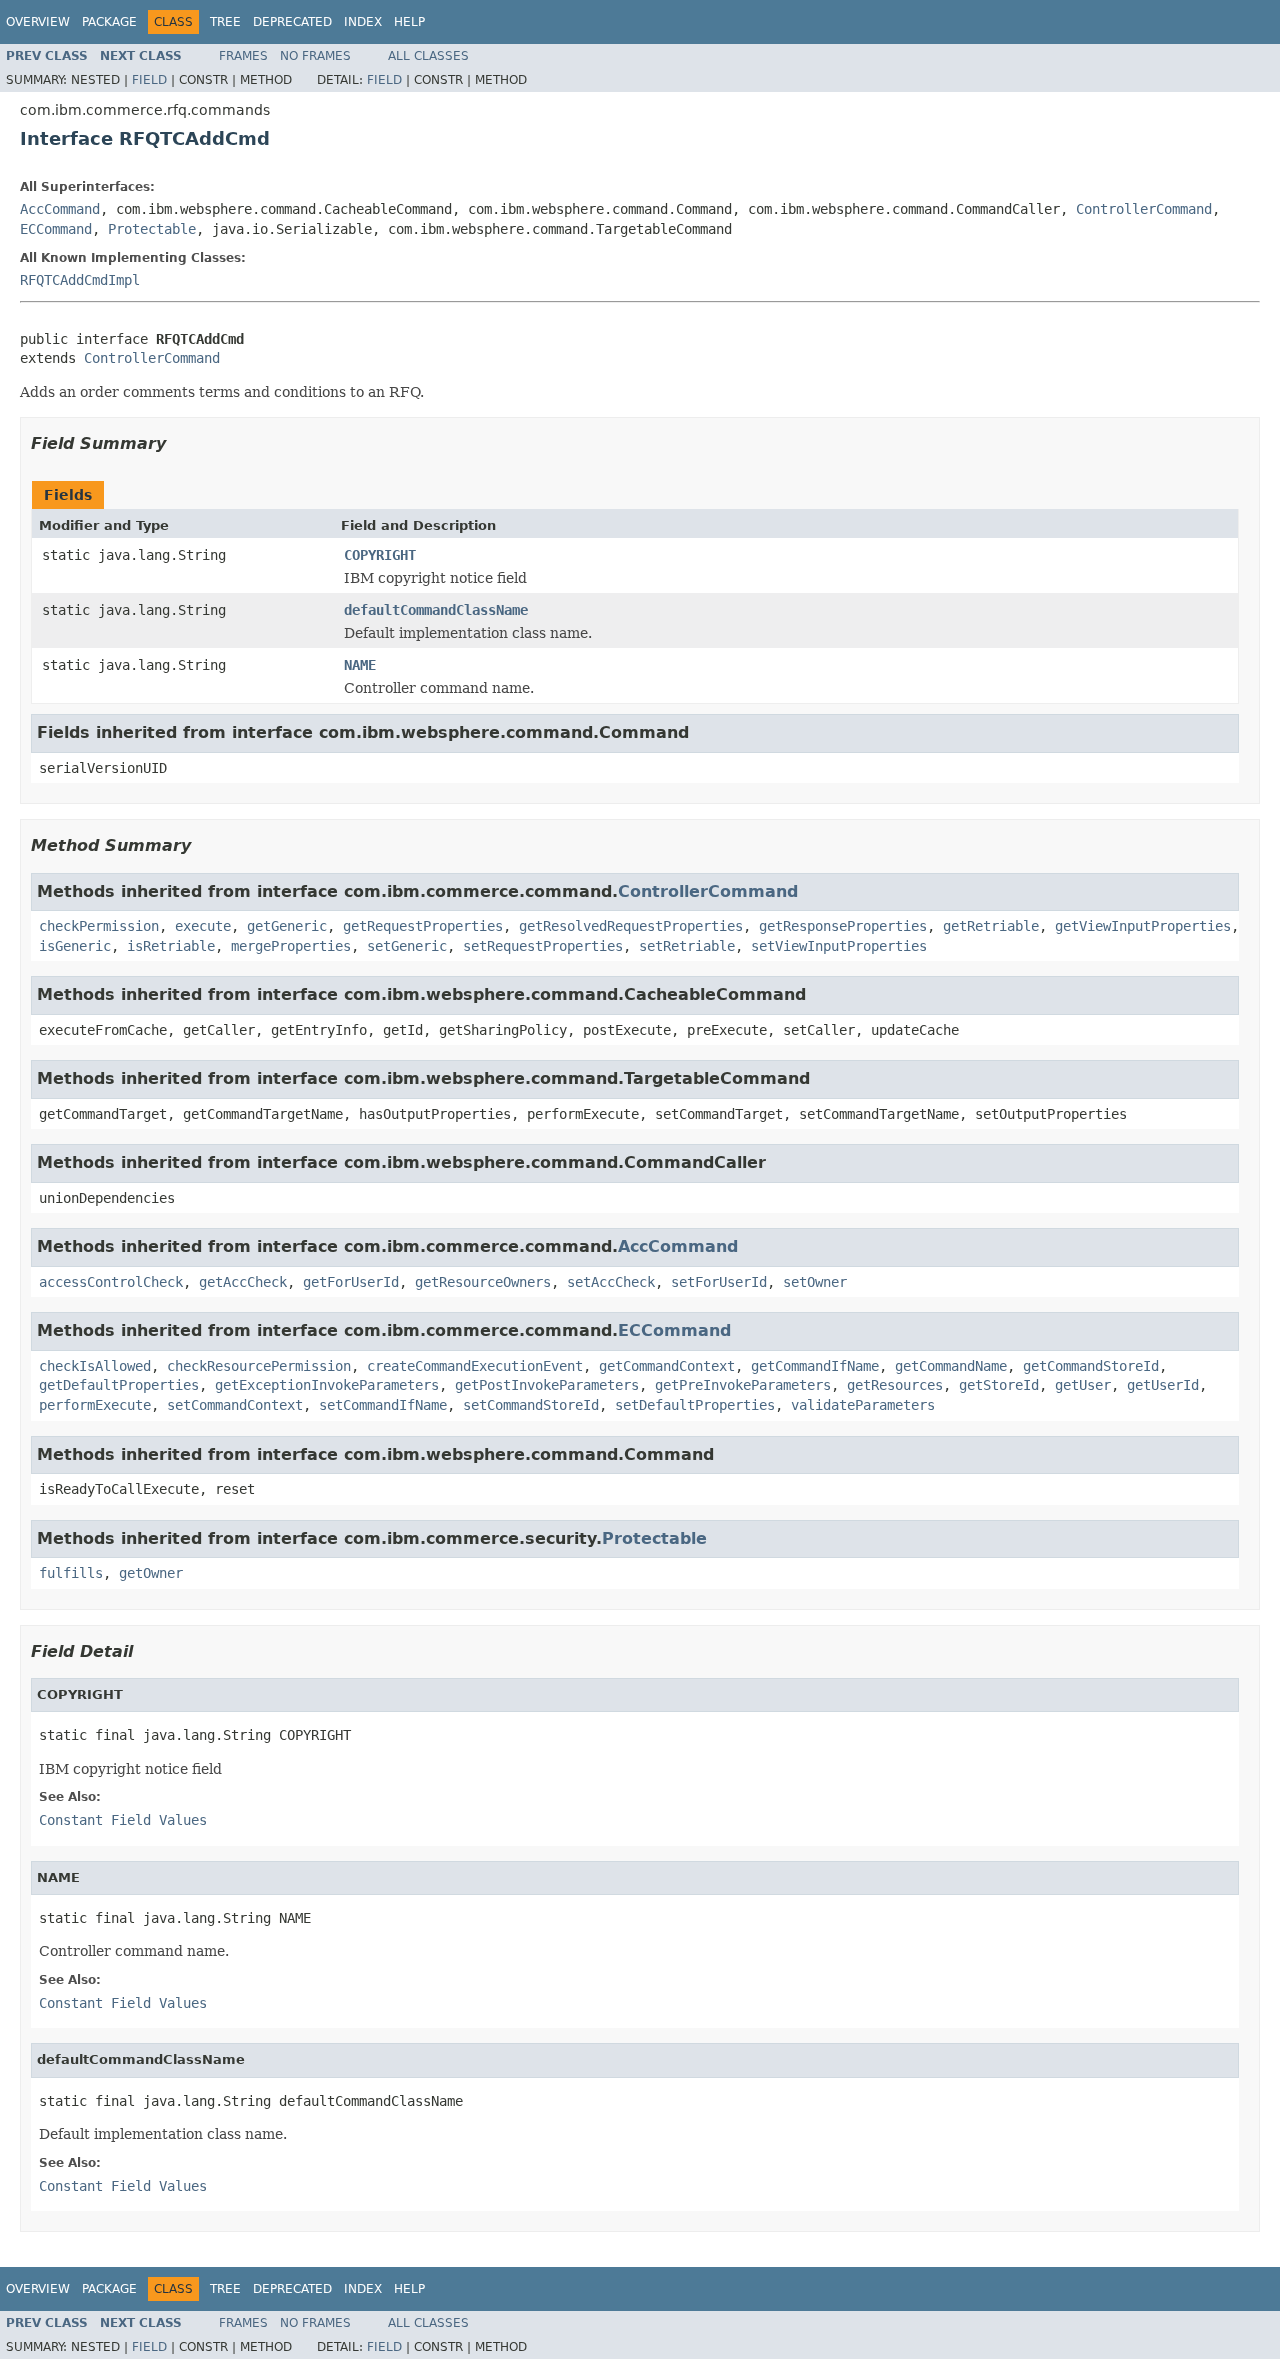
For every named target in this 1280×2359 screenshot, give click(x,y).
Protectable (152, 229)
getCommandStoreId (1091, 1366)
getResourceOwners (483, 1282)
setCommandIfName (383, 1405)
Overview (38, 22)
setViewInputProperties (839, 946)
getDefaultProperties (119, 1385)
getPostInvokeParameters (547, 1385)
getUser (1083, 1385)
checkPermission (99, 926)
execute (203, 926)
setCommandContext (235, 1405)
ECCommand (56, 229)
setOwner (815, 1282)
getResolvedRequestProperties (631, 926)
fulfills (71, 1573)
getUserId (1163, 1385)
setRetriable (687, 946)
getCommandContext (667, 1366)
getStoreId (999, 1385)
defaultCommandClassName (436, 610)
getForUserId (351, 1282)
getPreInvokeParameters (743, 1385)
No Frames (315, 56)
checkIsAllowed (95, 1366)
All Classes (428, 56)
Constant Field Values (123, 1820)
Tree (225, 22)
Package (109, 22)
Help (409, 22)
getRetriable (991, 926)
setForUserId (719, 1282)
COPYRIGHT (380, 555)
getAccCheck (243, 1282)
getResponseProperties (843, 926)
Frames (243, 56)
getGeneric (287, 926)
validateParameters (863, 1405)
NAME (360, 665)
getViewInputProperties (1143, 926)
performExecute (95, 1405)
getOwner (151, 1573)
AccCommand (60, 209)
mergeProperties (291, 946)
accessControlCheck (111, 1282)
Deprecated (292, 22)
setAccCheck (611, 1282)
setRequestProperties (543, 946)
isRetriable (171, 946)
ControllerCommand (1144, 209)
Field (149, 80)
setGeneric (407, 946)
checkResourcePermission (259, 1366)
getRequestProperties (423, 926)
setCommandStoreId (531, 1405)
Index (363, 22)
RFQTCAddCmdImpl (80, 280)
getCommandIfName (815, 1366)
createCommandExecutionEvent (475, 1366)
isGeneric (75, 946)
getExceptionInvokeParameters (327, 1385)
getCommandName (951, 1366)
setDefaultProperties (695, 1405)
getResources (895, 1385)
